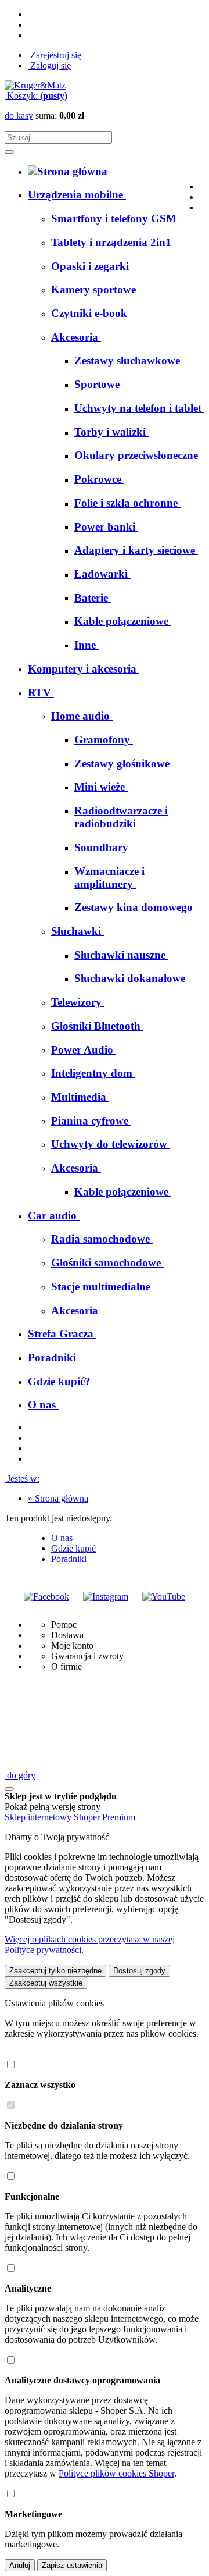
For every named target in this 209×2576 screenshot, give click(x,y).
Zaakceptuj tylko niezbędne (55, 1971)
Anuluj (20, 2565)
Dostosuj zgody (139, 1971)
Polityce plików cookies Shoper (116, 2473)
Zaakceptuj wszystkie (46, 1983)
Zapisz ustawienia (72, 2565)
